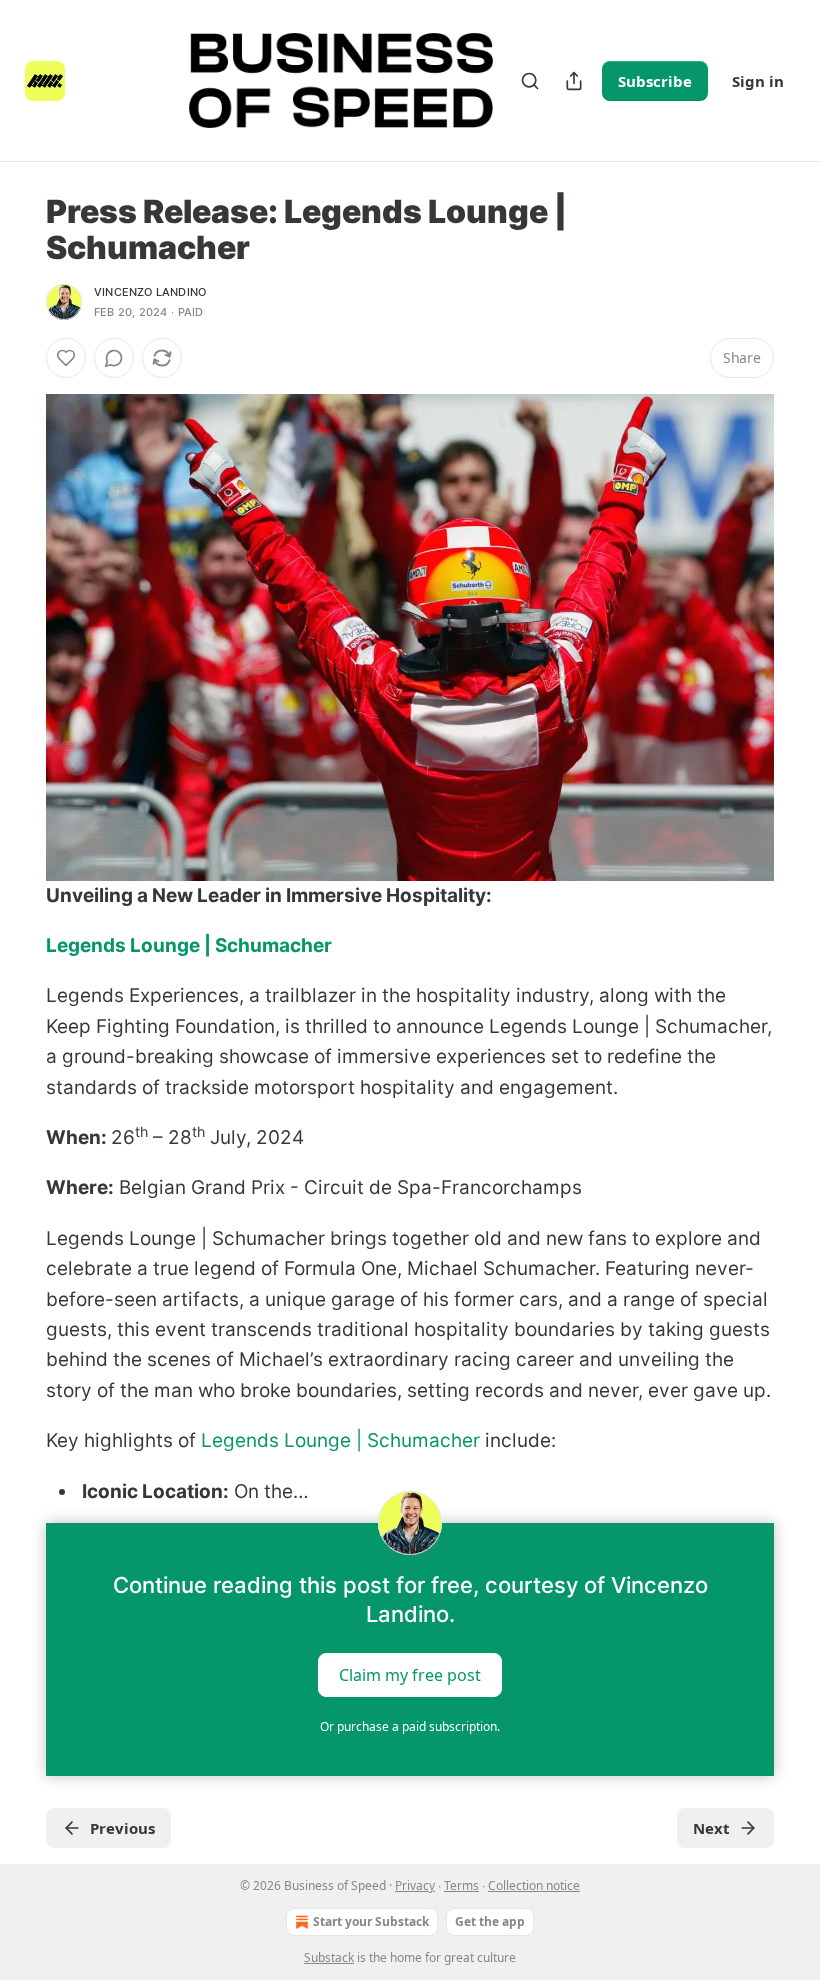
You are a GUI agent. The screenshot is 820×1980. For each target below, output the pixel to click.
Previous (122, 1828)
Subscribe (655, 81)
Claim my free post (410, 1675)
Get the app (490, 1921)
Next (711, 1828)
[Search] (530, 81)
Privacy (415, 1885)
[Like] (66, 358)
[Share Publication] (574, 81)
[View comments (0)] (114, 358)
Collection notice (534, 1885)
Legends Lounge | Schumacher (189, 945)
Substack (329, 1957)
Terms (461, 1885)
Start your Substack (371, 1921)
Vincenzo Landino (150, 292)
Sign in (758, 81)
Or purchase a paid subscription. (410, 1726)
